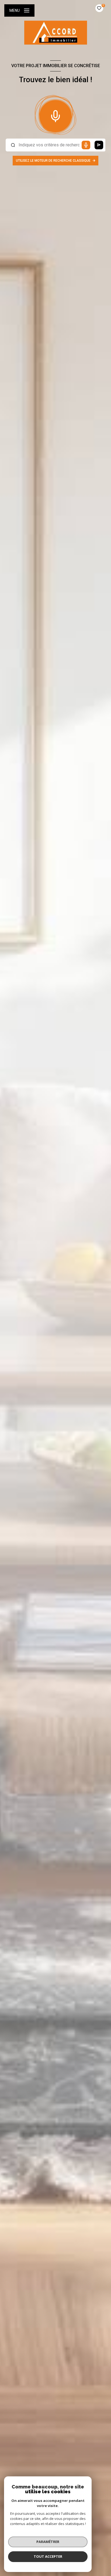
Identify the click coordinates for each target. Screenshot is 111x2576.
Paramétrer (48, 2542)
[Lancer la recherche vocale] (55, 115)
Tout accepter (48, 2556)
